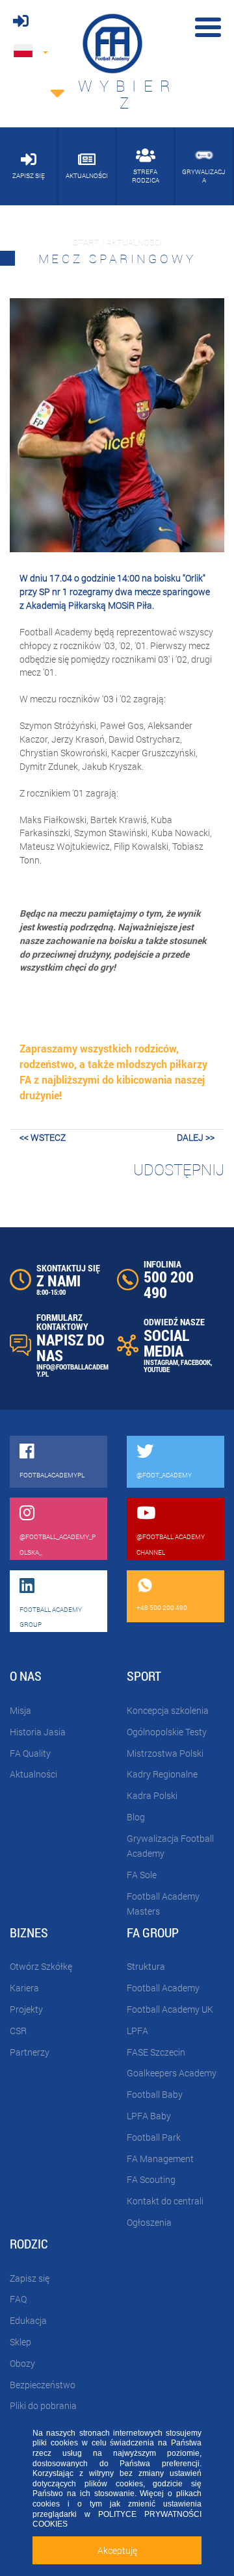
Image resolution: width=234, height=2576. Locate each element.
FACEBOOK (196, 1362)
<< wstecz (43, 1137)
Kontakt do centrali (165, 2201)
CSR (18, 2031)
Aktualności (33, 1774)
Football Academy (163, 1988)
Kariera (24, 1988)
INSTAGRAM (161, 1362)
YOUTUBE (157, 1369)
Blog (136, 1817)
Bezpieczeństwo (43, 2385)
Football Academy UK (170, 2009)
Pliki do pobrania (43, 2405)
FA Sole (142, 1875)
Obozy (22, 2363)
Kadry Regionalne (162, 1774)
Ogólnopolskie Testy (167, 1732)
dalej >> (196, 1137)
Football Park (154, 2137)
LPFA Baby (149, 2116)
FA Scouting (151, 2179)
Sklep (20, 2342)
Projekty (26, 2009)
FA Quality (30, 1753)
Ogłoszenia (149, 2222)
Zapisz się (30, 2278)
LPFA (137, 2031)
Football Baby (155, 2094)
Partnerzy (30, 2052)
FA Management (160, 2159)
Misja (20, 1710)
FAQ (18, 2299)
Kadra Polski (152, 1795)
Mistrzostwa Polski (165, 1753)
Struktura (146, 1966)
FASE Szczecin (156, 2052)
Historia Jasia (38, 1732)
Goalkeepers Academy (172, 2073)
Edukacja (28, 2320)
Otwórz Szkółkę (41, 1966)
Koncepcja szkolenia (168, 1710)
